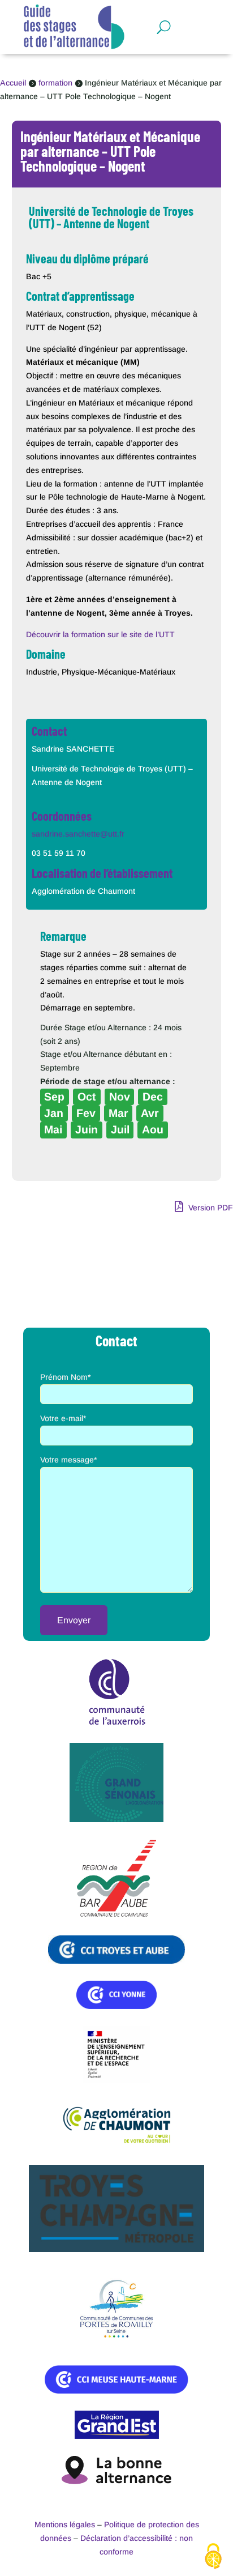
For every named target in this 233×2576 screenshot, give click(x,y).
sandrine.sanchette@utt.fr (78, 834)
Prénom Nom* (65, 1377)
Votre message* (68, 1460)
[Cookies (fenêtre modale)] (213, 2557)
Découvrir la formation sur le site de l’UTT (100, 634)
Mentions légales (65, 2524)
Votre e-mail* (63, 1418)
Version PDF (210, 1208)
